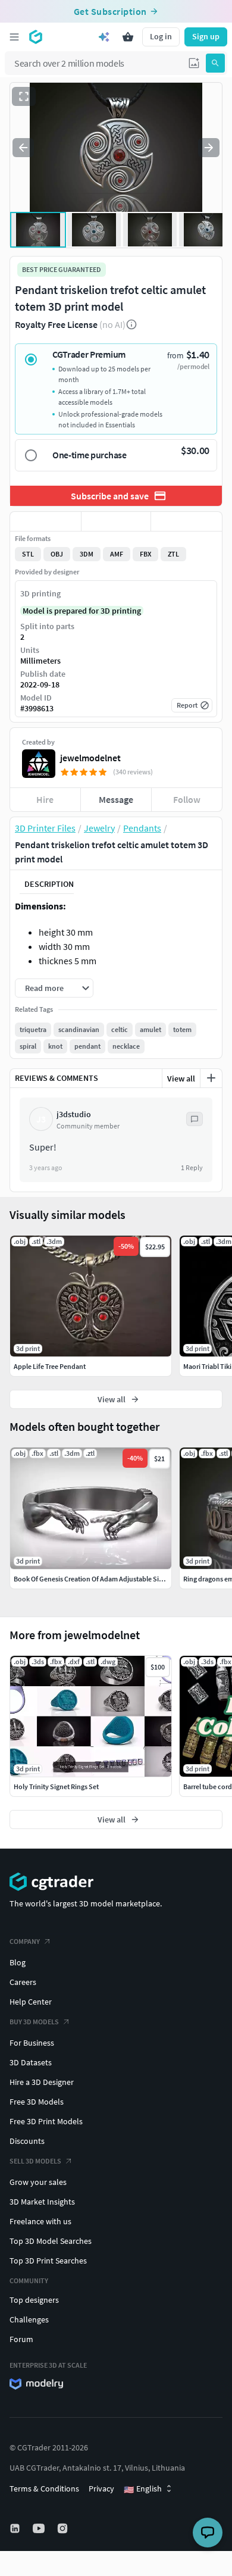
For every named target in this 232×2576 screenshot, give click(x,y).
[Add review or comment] (211, 1078)
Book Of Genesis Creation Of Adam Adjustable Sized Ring (99, 1579)
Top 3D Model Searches (51, 2241)
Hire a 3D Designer (42, 2082)
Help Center (31, 2002)
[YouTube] (40, 2528)
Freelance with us (40, 2221)
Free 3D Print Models (46, 2121)
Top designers (34, 2300)
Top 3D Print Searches (48, 2261)
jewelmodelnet (90, 758)
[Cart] (128, 37)
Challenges (29, 2319)
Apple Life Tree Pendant (50, 1366)
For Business (32, 2043)
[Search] (215, 63)
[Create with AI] (104, 37)
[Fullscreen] (24, 96)
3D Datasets (31, 2062)
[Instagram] (64, 2528)
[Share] (186, 521)
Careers (23, 1982)
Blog (18, 1962)
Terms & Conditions (44, 2489)
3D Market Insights (42, 2202)
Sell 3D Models (35, 2161)
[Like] (46, 521)
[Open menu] (14, 37)
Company (25, 1941)
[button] (194, 63)
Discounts (27, 2141)
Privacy (101, 2489)
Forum (21, 2339)
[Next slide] (209, 148)
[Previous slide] (23, 148)
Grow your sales (38, 2182)
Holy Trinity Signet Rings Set (56, 1786)
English (143, 2489)
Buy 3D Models (34, 2022)
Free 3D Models (37, 2102)
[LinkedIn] (16, 2528)
